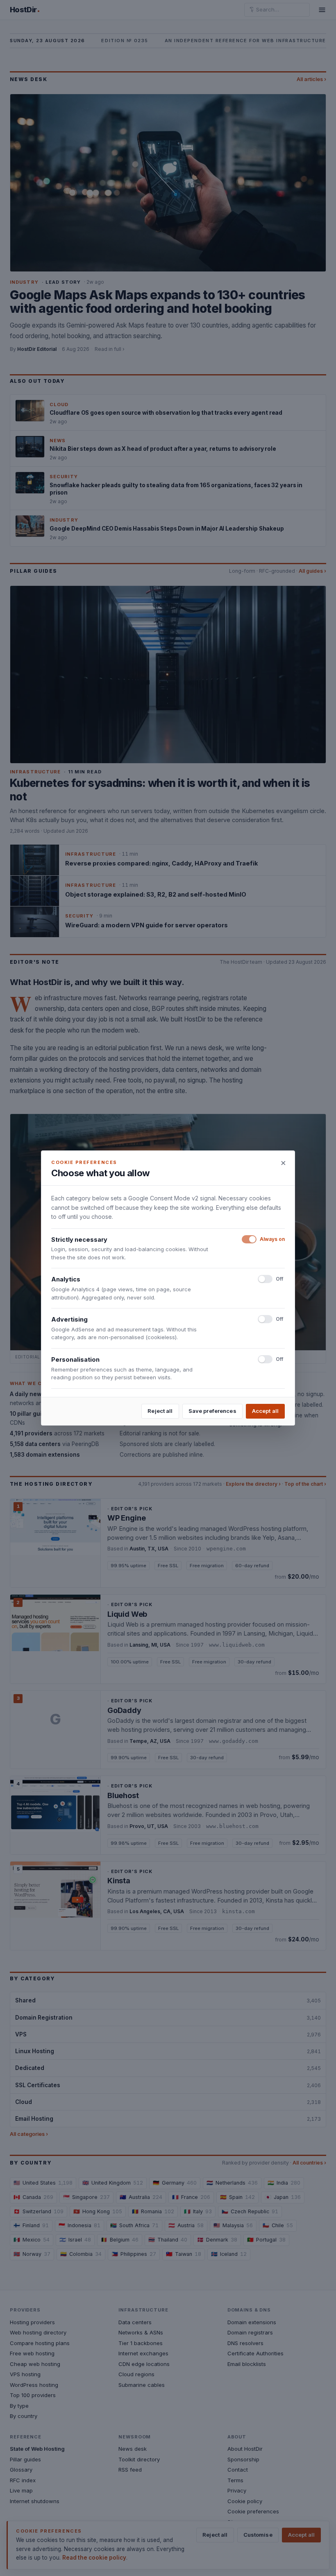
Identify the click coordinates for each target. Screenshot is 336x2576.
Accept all (265, 1411)
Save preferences (212, 1411)
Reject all (160, 1411)
